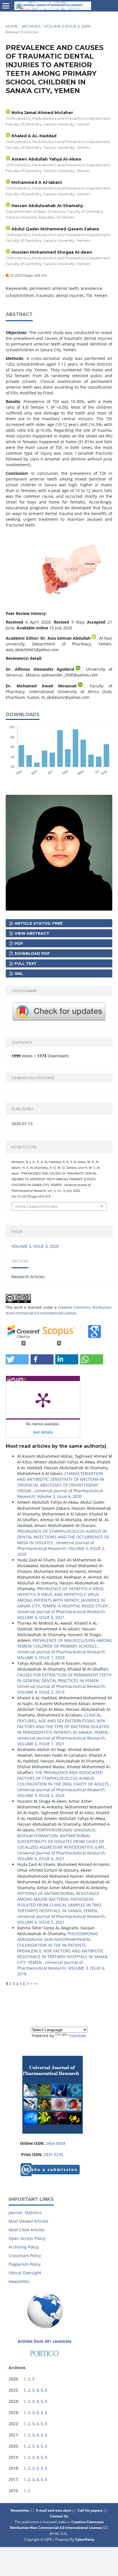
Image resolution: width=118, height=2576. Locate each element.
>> (36, 1984)
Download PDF (32, 953)
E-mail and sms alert (54, 2510)
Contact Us (59, 2516)
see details (43, 1432)
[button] (17, 1359)
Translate (77, 2036)
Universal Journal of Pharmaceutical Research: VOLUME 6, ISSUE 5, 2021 (62, 1919)
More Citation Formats (36, 1206)
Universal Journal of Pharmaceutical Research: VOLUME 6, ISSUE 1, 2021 (62, 1741)
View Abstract (31, 933)
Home (12, 26)
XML (18, 973)
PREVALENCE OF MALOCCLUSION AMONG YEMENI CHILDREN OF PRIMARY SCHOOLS (65, 1643)
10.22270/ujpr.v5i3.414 (29, 275)
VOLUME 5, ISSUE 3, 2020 (67, 26)
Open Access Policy (27, 2238)
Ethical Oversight (25, 2273)
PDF (18, 943)
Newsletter (19, 2281)
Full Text (25, 963)
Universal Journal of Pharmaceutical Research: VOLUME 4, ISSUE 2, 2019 (62, 1689)
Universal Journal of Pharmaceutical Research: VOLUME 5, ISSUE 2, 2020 (61, 1548)
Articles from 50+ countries (45, 2341)
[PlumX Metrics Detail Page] (43, 1400)
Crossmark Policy (25, 2256)
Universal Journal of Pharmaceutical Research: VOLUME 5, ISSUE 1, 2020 (62, 1655)
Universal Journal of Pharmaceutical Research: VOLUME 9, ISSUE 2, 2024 (62, 1793)
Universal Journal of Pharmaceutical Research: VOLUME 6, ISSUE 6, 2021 (62, 1614)
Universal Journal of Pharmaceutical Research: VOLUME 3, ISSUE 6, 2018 (61, 1968)
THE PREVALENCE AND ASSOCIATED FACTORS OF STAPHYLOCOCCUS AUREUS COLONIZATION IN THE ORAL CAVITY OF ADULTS (64, 1778)
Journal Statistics (25, 2212)
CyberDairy (85, 2539)
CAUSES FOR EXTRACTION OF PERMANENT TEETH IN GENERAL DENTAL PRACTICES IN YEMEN (64, 1678)
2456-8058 (55, 2143)
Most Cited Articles (27, 2230)
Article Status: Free (38, 923)
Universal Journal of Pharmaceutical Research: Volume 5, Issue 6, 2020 (60, 1494)
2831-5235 (53, 2154)
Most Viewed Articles (28, 2221)
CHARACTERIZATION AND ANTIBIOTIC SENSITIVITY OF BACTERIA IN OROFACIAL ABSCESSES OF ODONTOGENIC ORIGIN (61, 1482)
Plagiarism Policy (25, 2264)
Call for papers (90, 2510)
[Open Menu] (6, 6)
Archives (31, 26)
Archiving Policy (24, 2247)
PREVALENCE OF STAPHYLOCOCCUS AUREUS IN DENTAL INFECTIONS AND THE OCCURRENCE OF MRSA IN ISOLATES (63, 1537)
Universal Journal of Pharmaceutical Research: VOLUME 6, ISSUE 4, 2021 (62, 1856)
